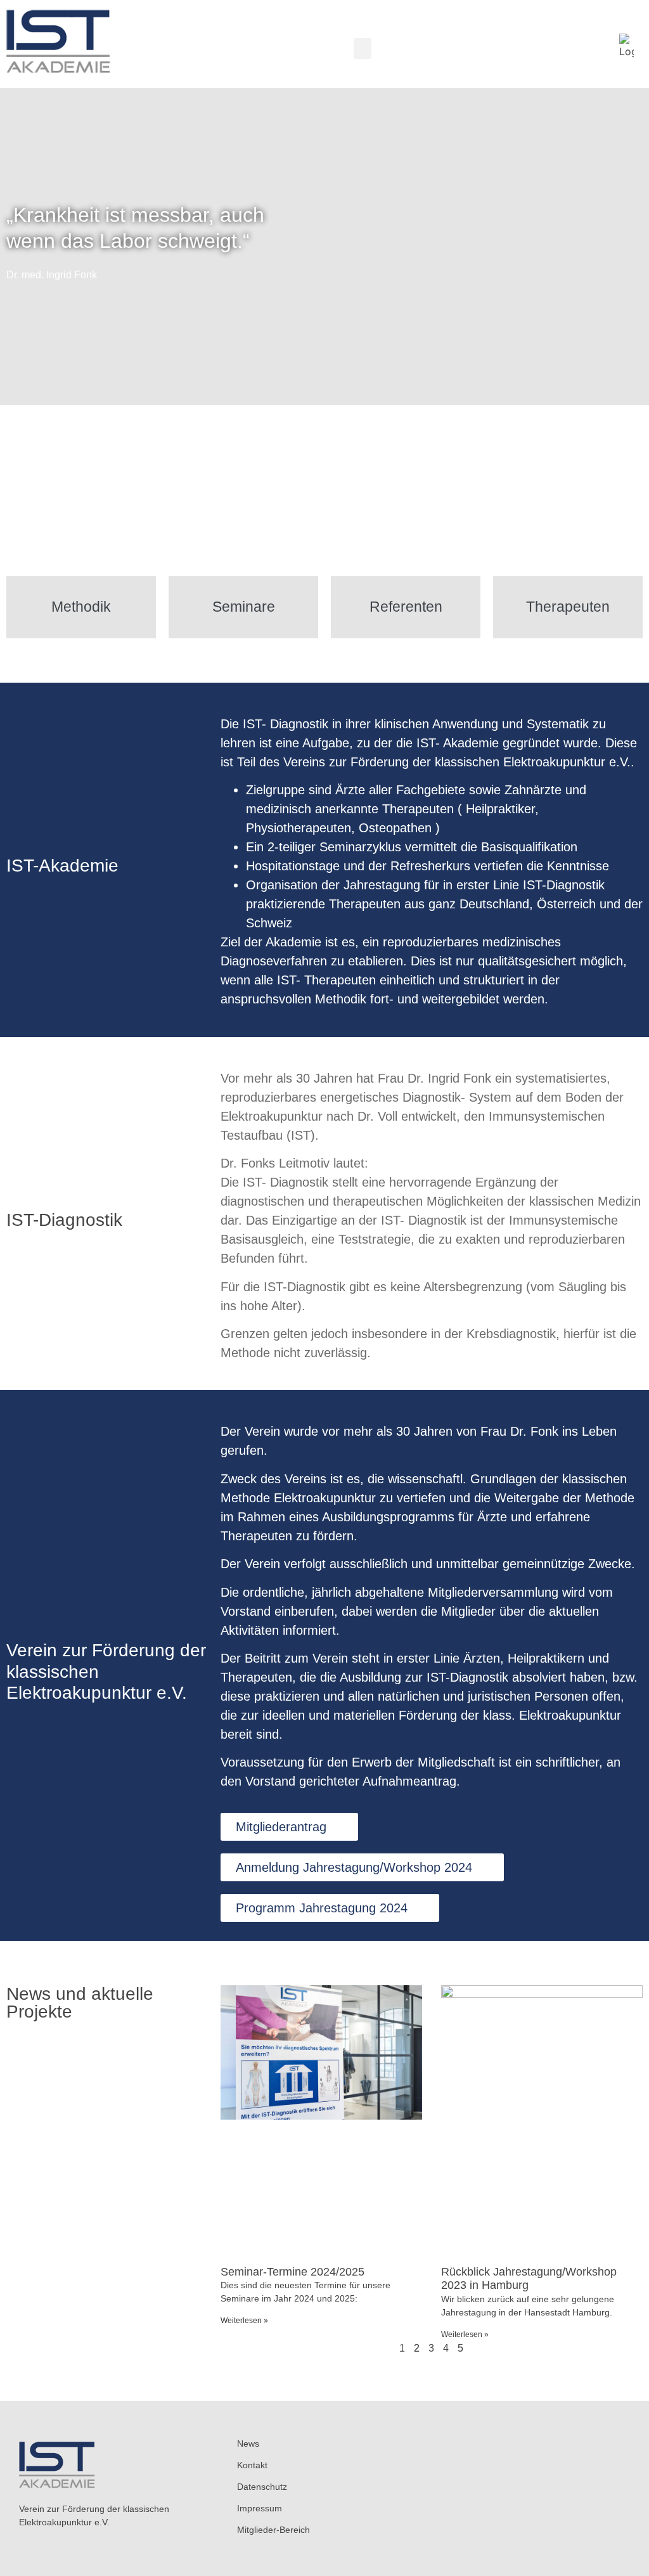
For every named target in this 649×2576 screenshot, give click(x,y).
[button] (363, 48)
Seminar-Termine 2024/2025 (292, 2272)
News (248, 2444)
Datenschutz (262, 2487)
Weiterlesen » (244, 2321)
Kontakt (252, 2465)
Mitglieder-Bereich (273, 2530)
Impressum (260, 2508)
